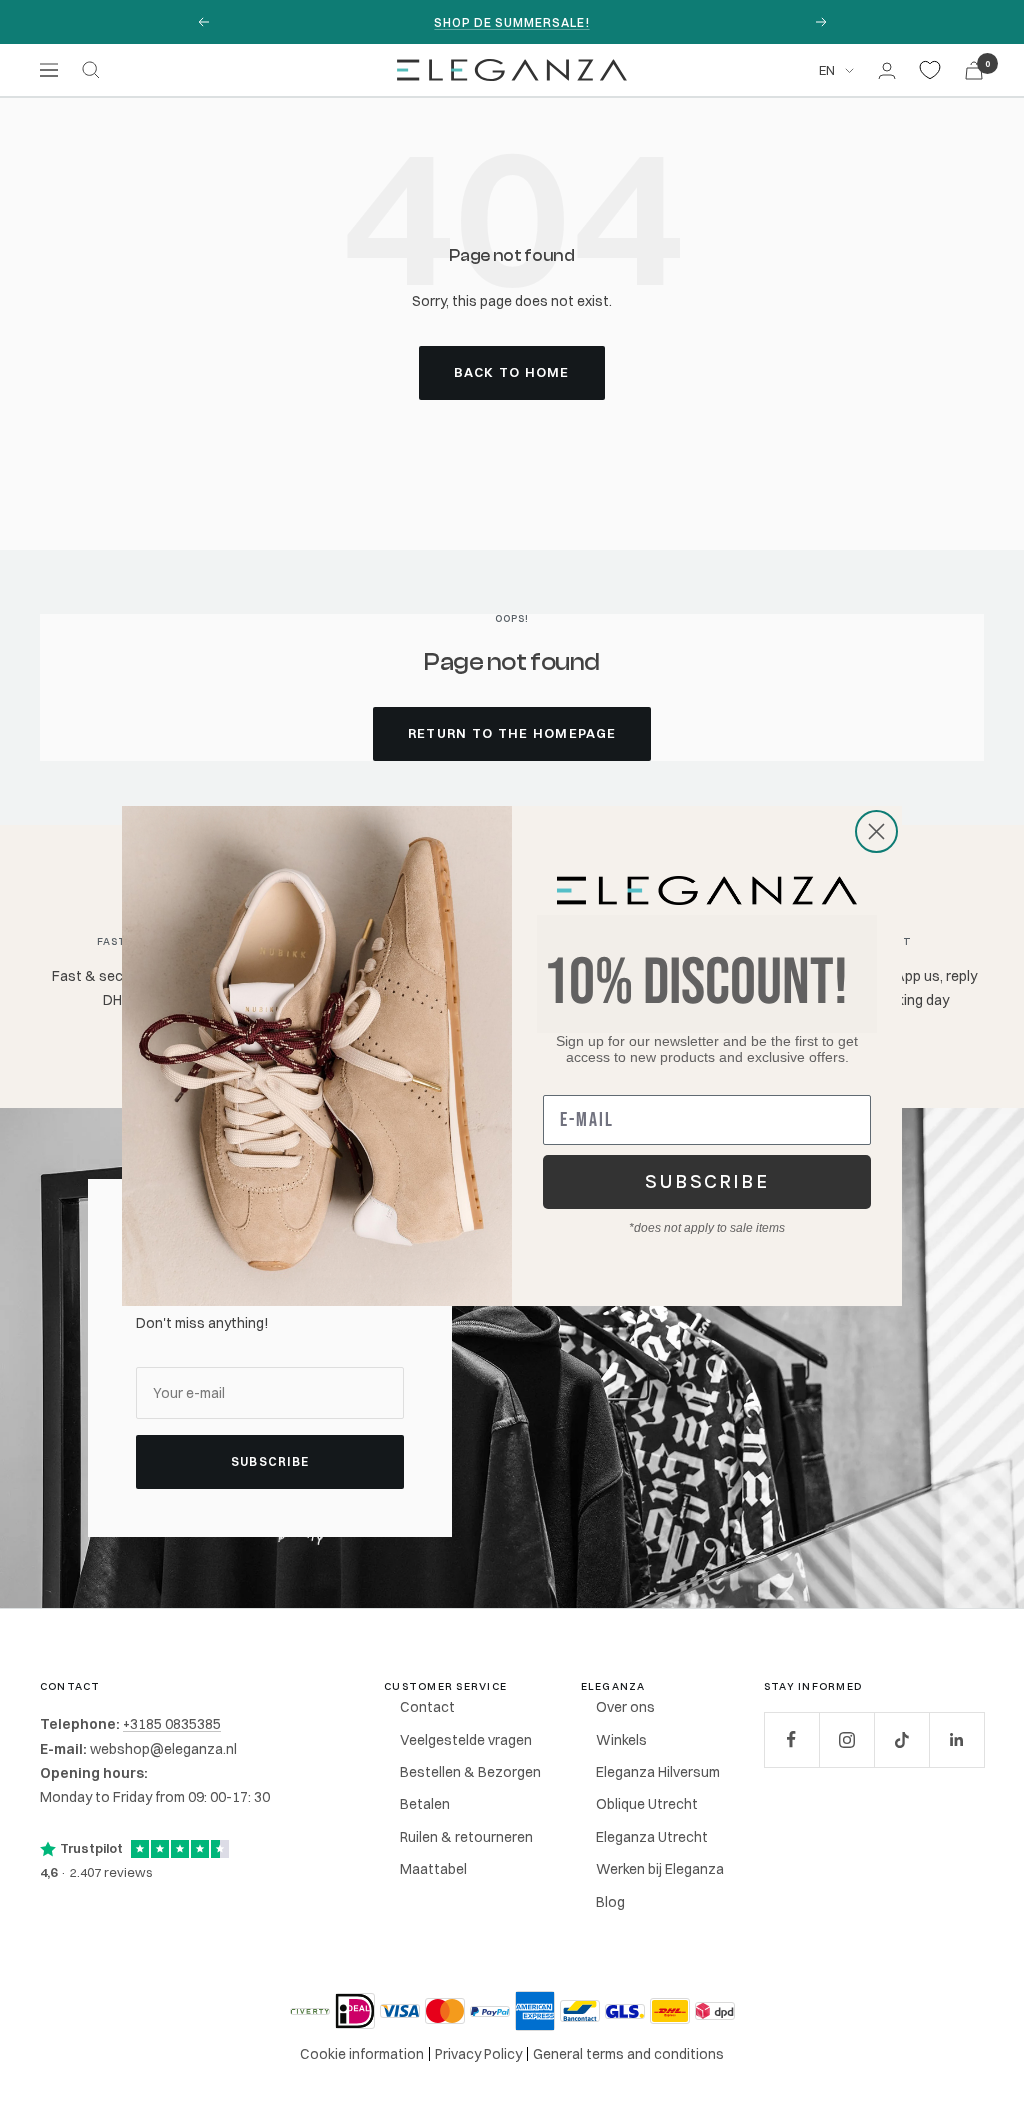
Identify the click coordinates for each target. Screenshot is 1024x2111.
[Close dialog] (876, 831)
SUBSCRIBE (707, 1181)
